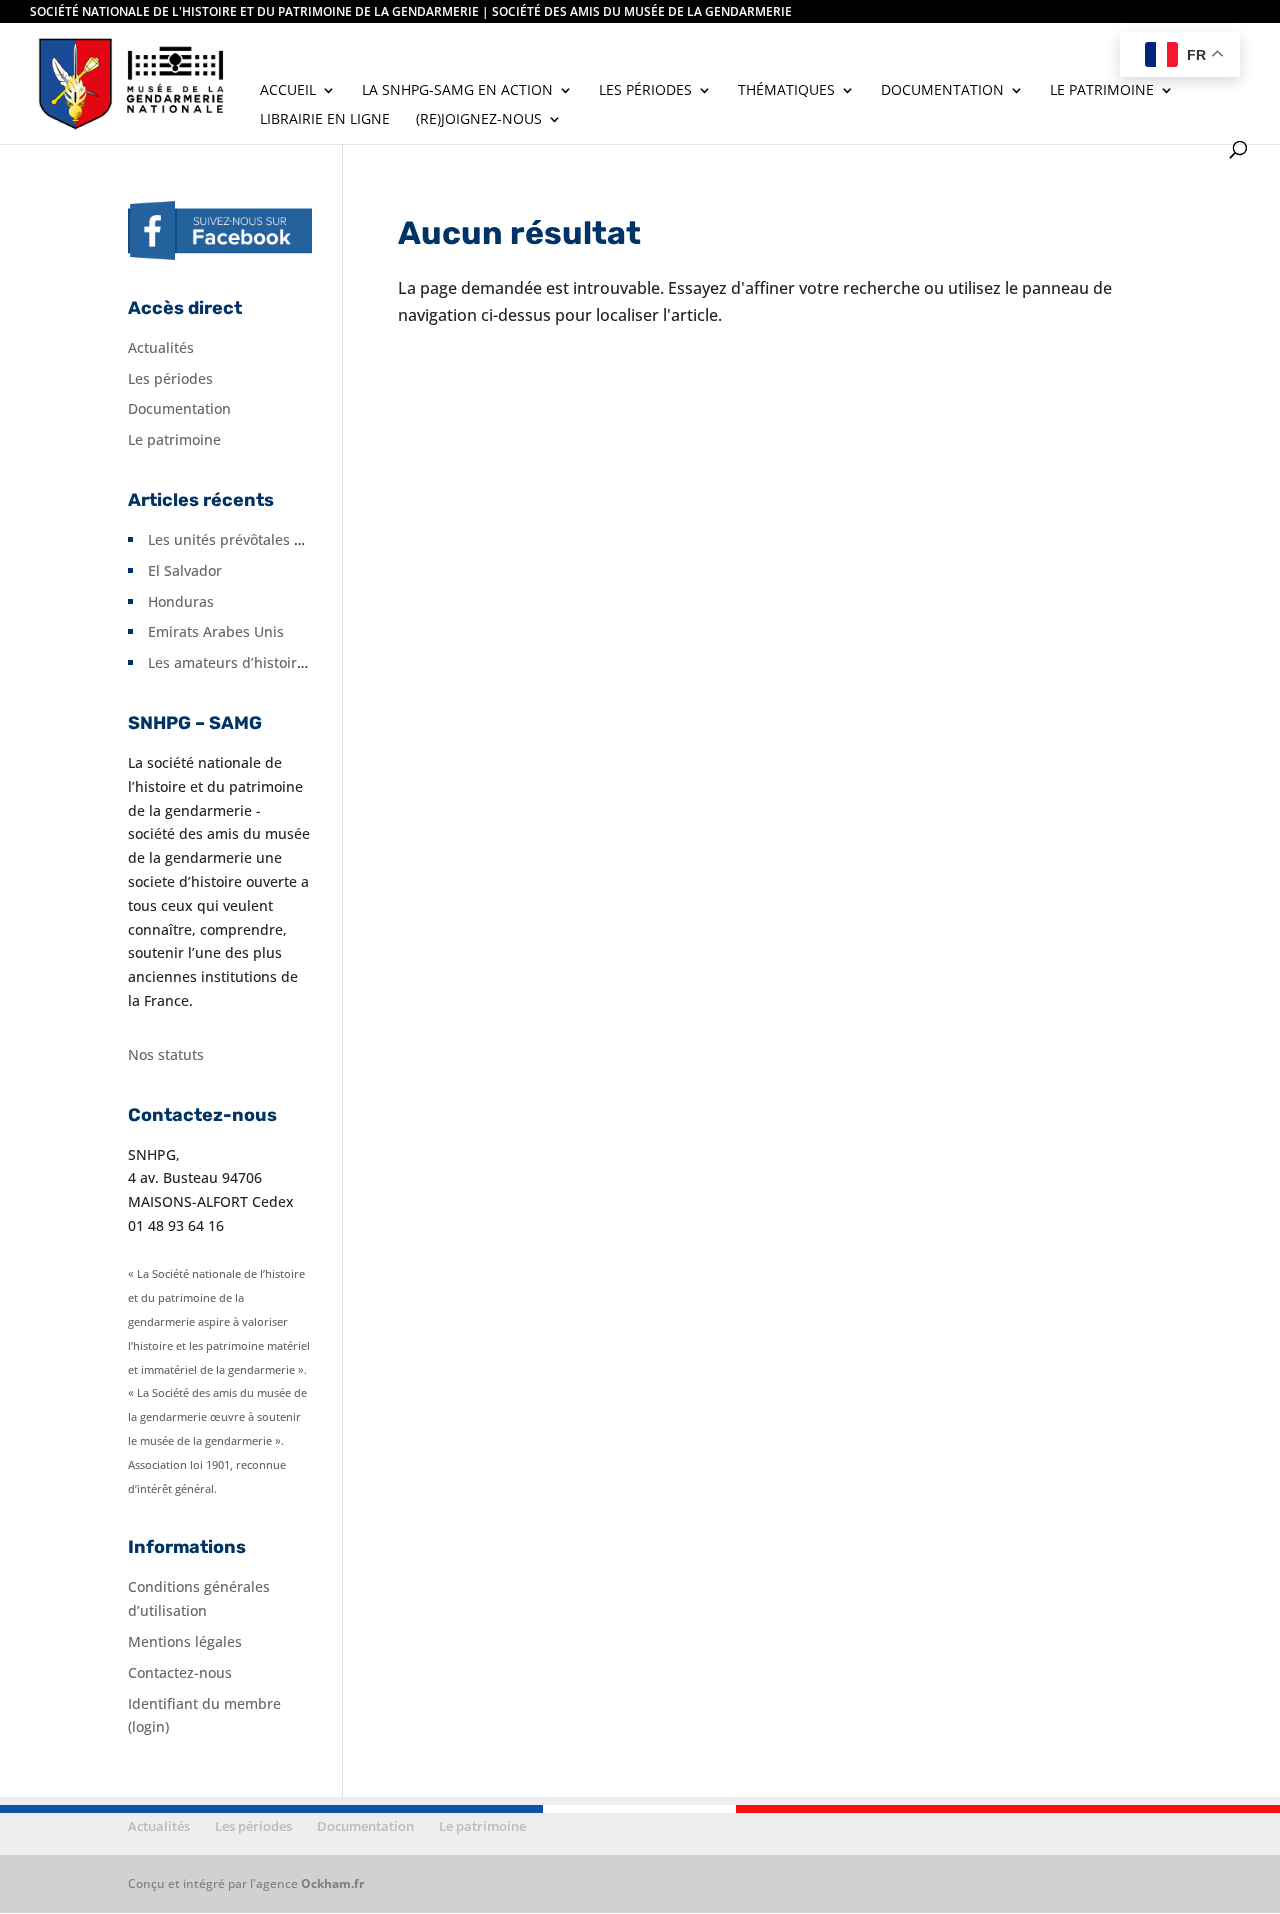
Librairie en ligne (325, 120)
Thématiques (786, 91)
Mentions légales (185, 1641)
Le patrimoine (1102, 91)
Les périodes (645, 91)
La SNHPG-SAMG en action (457, 91)
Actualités (161, 347)
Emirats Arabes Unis (216, 631)
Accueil (288, 91)
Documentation (942, 91)
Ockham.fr (332, 1883)
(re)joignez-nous (479, 120)
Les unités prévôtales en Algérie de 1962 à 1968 (307, 539)
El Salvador (185, 570)
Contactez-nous (180, 1672)
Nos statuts (166, 1054)
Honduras (181, 601)
